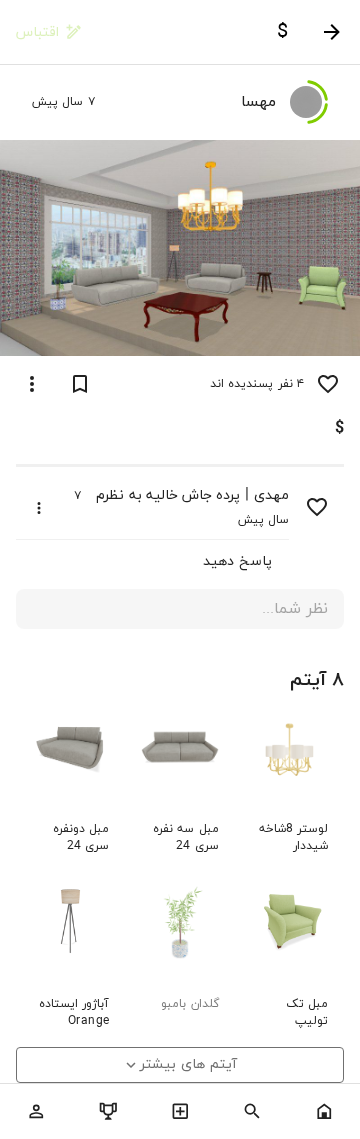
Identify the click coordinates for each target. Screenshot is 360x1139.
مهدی (271, 495)
